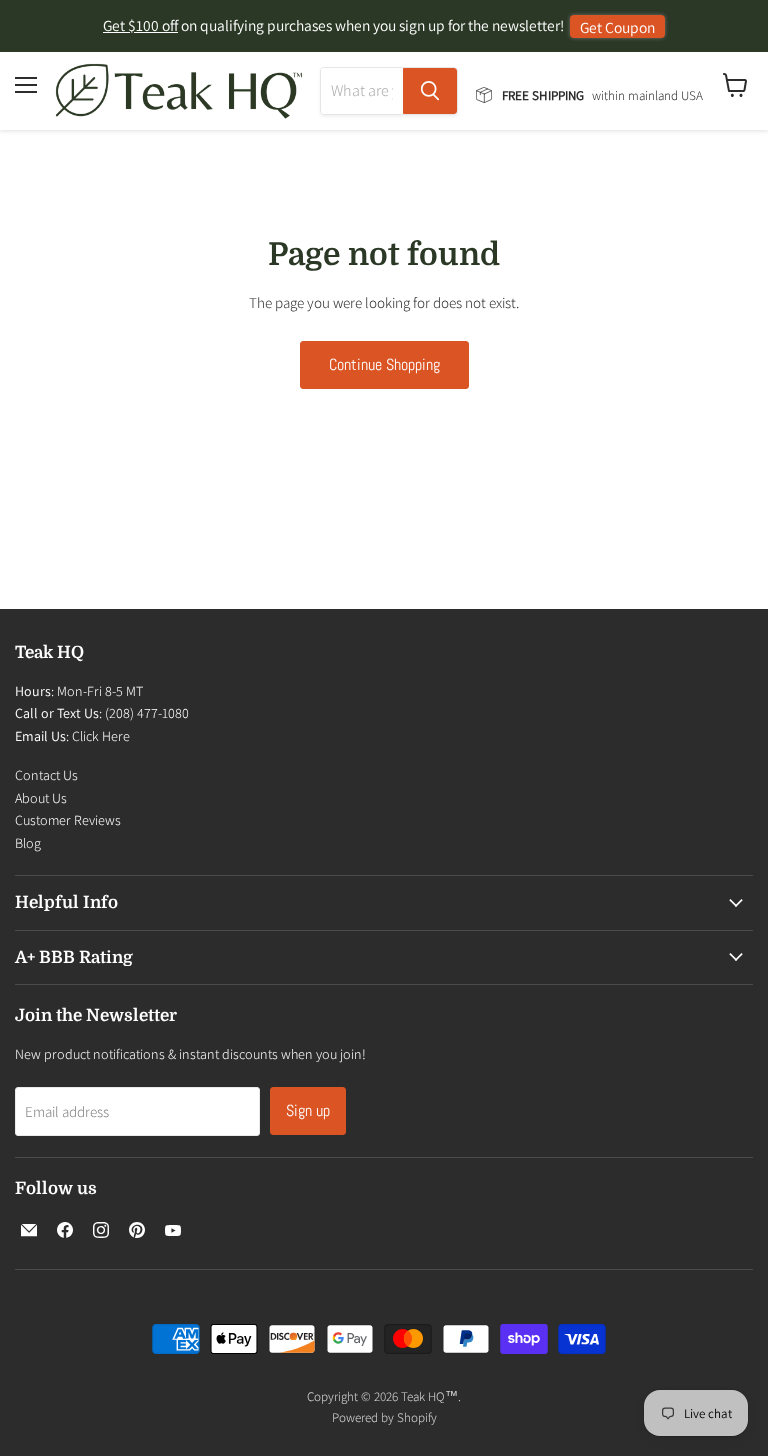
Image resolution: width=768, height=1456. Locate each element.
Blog (28, 843)
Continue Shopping (384, 364)
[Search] (430, 91)
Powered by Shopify (384, 1417)
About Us (41, 798)
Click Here (101, 736)
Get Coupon (617, 27)
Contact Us (46, 775)
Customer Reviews (68, 820)
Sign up (308, 1110)
